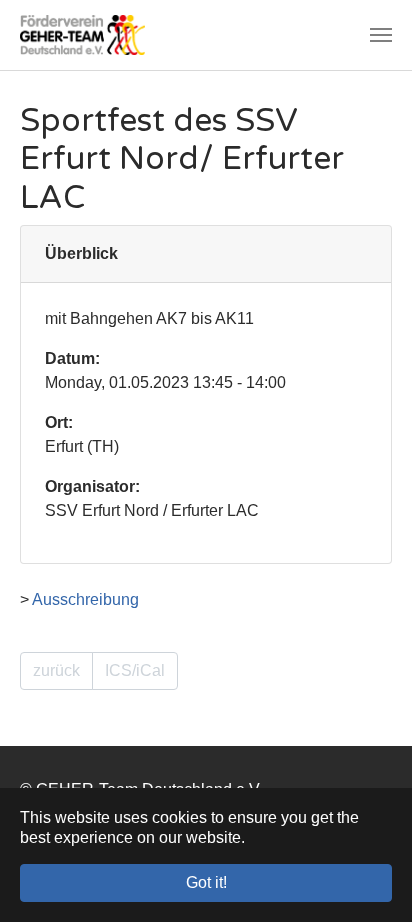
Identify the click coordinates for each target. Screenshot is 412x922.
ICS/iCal (135, 670)
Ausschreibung (85, 599)
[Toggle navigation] (381, 35)
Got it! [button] (206, 882)
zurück (56, 670)
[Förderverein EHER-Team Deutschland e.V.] (82, 35)
